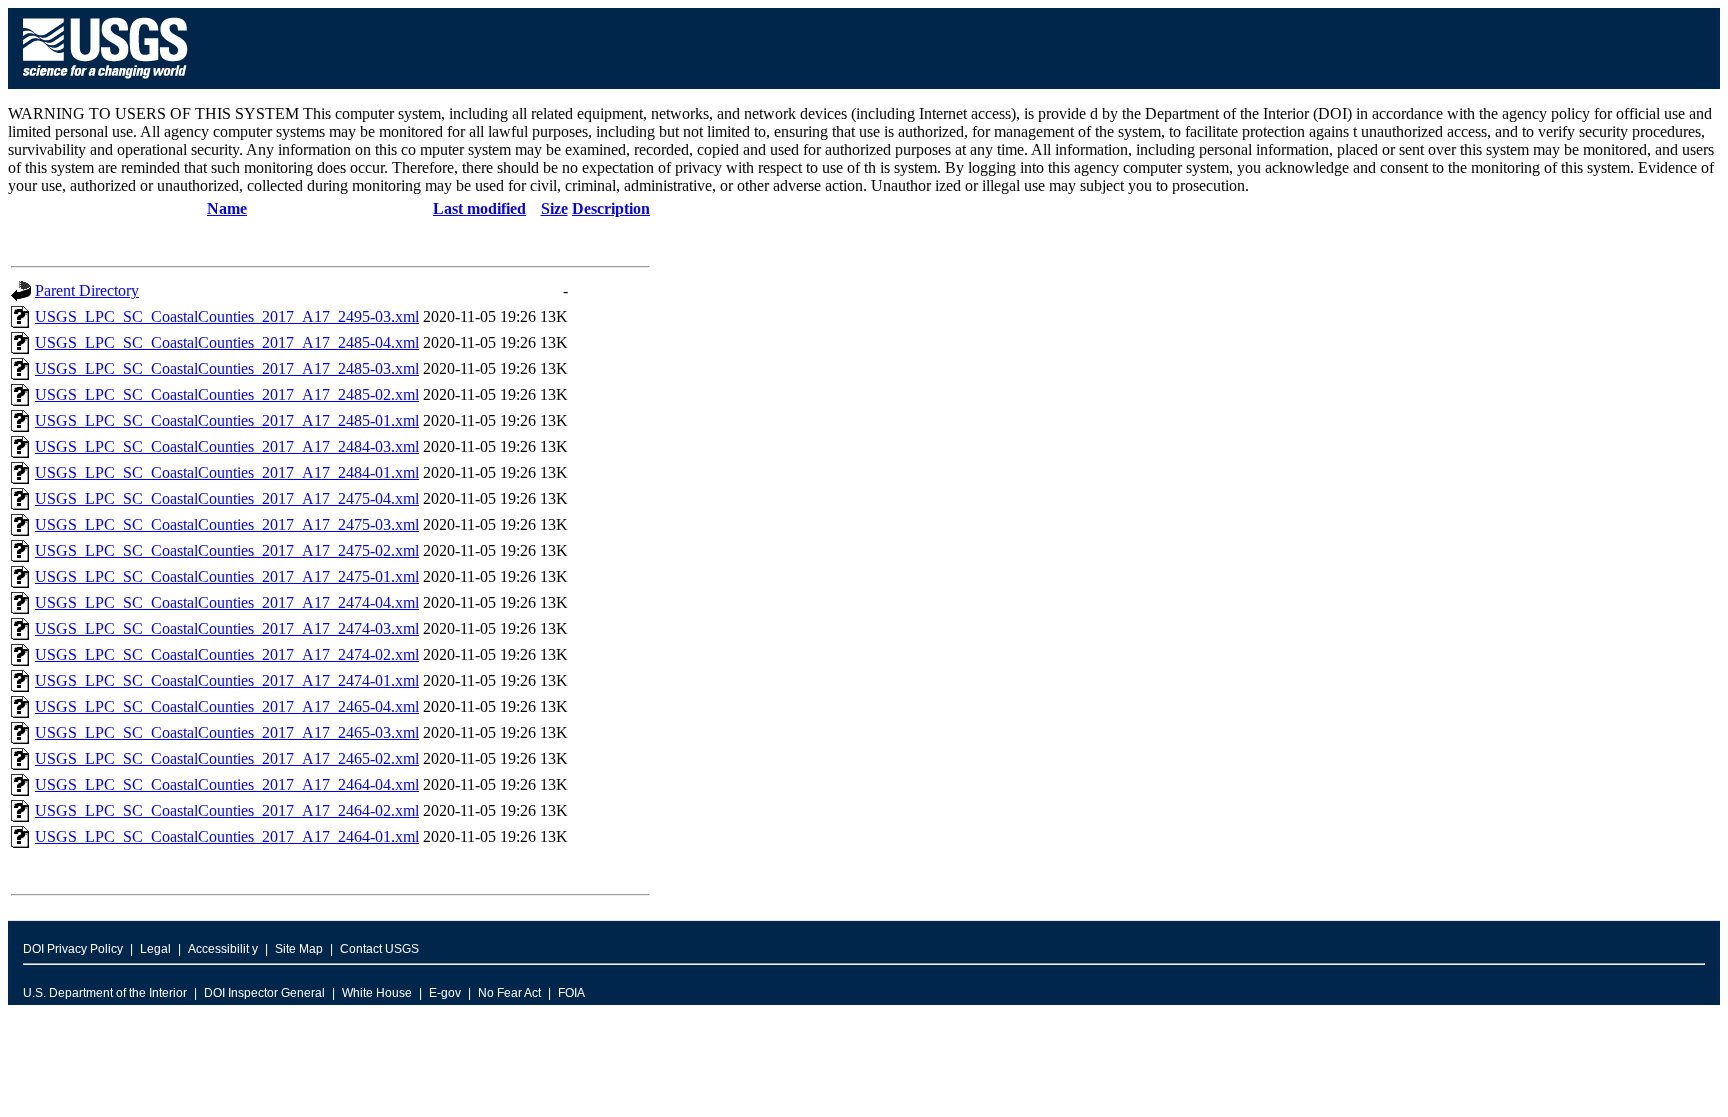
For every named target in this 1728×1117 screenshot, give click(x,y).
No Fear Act (509, 993)
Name (227, 208)
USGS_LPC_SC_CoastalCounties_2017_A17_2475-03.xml (227, 524)
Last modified (479, 208)
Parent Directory (87, 290)
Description (611, 208)
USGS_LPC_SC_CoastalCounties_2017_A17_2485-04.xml (227, 342)
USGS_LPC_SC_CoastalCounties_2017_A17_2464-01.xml (227, 836)
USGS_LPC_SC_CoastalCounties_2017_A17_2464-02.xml (227, 810)
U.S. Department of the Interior (105, 993)
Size (554, 208)
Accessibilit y (223, 949)
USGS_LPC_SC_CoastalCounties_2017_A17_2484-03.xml (227, 446)
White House (377, 993)
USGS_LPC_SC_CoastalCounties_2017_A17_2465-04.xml (227, 706)
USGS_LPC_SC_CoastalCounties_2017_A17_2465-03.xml (227, 732)
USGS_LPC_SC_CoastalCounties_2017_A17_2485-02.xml (227, 394)
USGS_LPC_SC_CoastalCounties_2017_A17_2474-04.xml (227, 602)
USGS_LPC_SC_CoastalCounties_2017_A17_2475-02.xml (227, 550)
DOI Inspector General (264, 993)
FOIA (571, 993)
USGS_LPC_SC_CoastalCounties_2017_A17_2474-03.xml (227, 628)
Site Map (299, 949)
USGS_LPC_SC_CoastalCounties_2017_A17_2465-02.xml (227, 758)
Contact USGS (379, 949)
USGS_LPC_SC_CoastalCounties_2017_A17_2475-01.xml (227, 576)
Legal (155, 949)
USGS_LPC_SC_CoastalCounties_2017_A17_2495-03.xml (227, 316)
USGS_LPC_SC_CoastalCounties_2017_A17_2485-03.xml (227, 368)
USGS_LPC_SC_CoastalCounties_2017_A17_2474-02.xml (227, 654)
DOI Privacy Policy (73, 949)
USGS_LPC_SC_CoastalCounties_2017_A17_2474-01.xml (227, 680)
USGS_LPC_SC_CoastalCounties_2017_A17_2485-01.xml (227, 420)
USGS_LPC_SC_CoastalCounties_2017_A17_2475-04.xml (227, 498)
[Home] (105, 83)
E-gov (445, 993)
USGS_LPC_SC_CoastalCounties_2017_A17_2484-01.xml (227, 472)
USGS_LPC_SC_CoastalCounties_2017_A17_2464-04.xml (227, 784)
